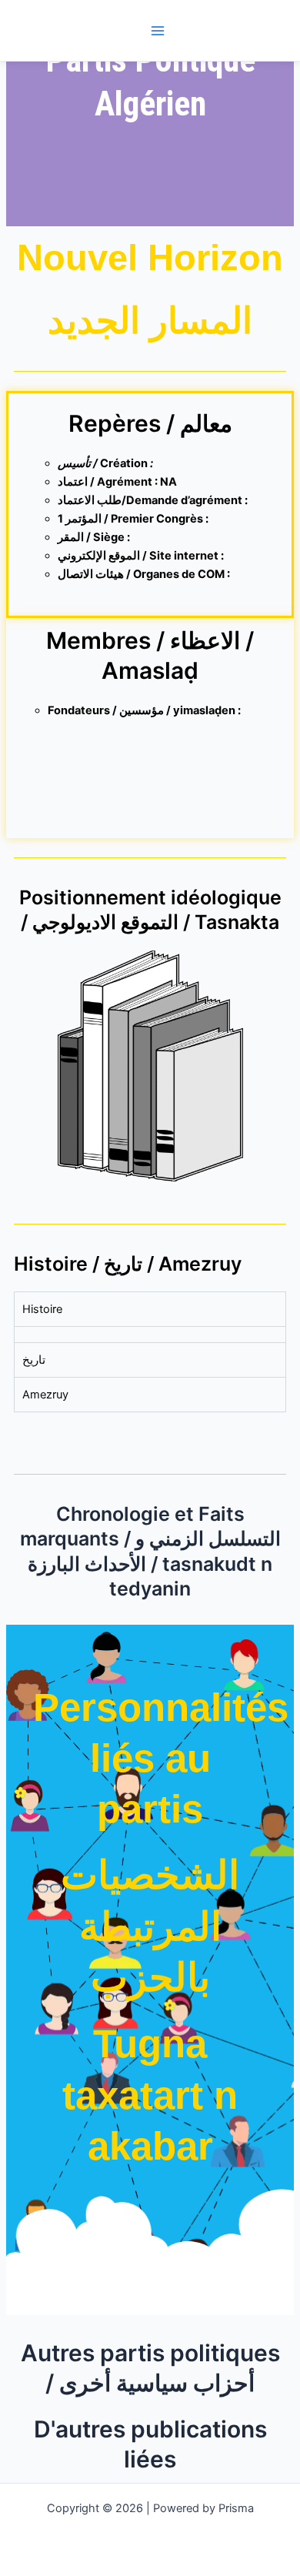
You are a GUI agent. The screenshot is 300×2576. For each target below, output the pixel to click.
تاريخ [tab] (34, 1360)
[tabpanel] (150, 1334)
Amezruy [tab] (45, 1395)
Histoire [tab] (42, 1309)
